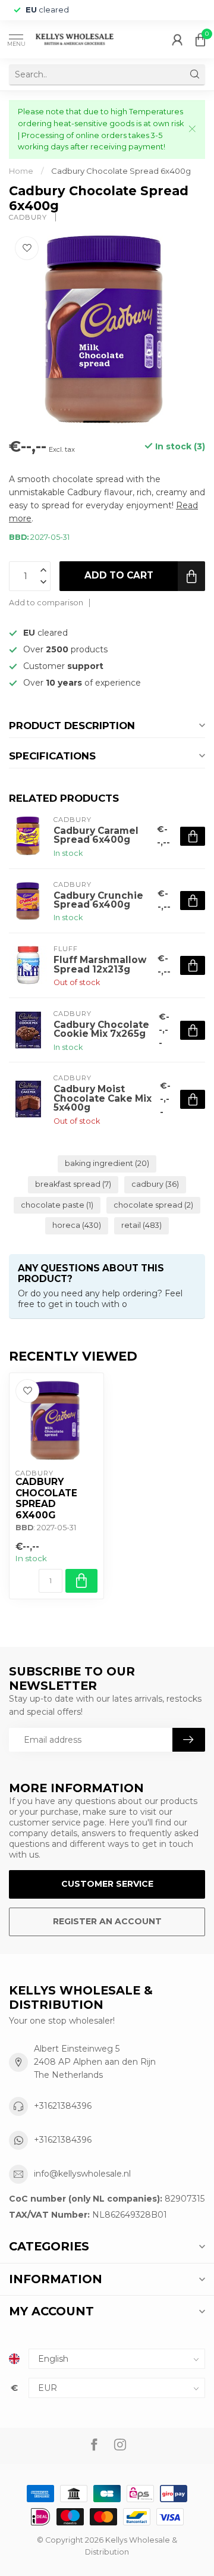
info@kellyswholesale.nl (82, 2174)
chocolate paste (57, 1205)
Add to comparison (46, 603)
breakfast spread (73, 1184)
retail (141, 1225)
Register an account (107, 1921)
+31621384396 (63, 2106)
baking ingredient (107, 1163)
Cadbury (29, 218)
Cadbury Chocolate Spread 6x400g (121, 171)
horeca (77, 1225)
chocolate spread (153, 1205)
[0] (200, 39)
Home (21, 171)
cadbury (155, 1184)
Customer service (107, 1884)
